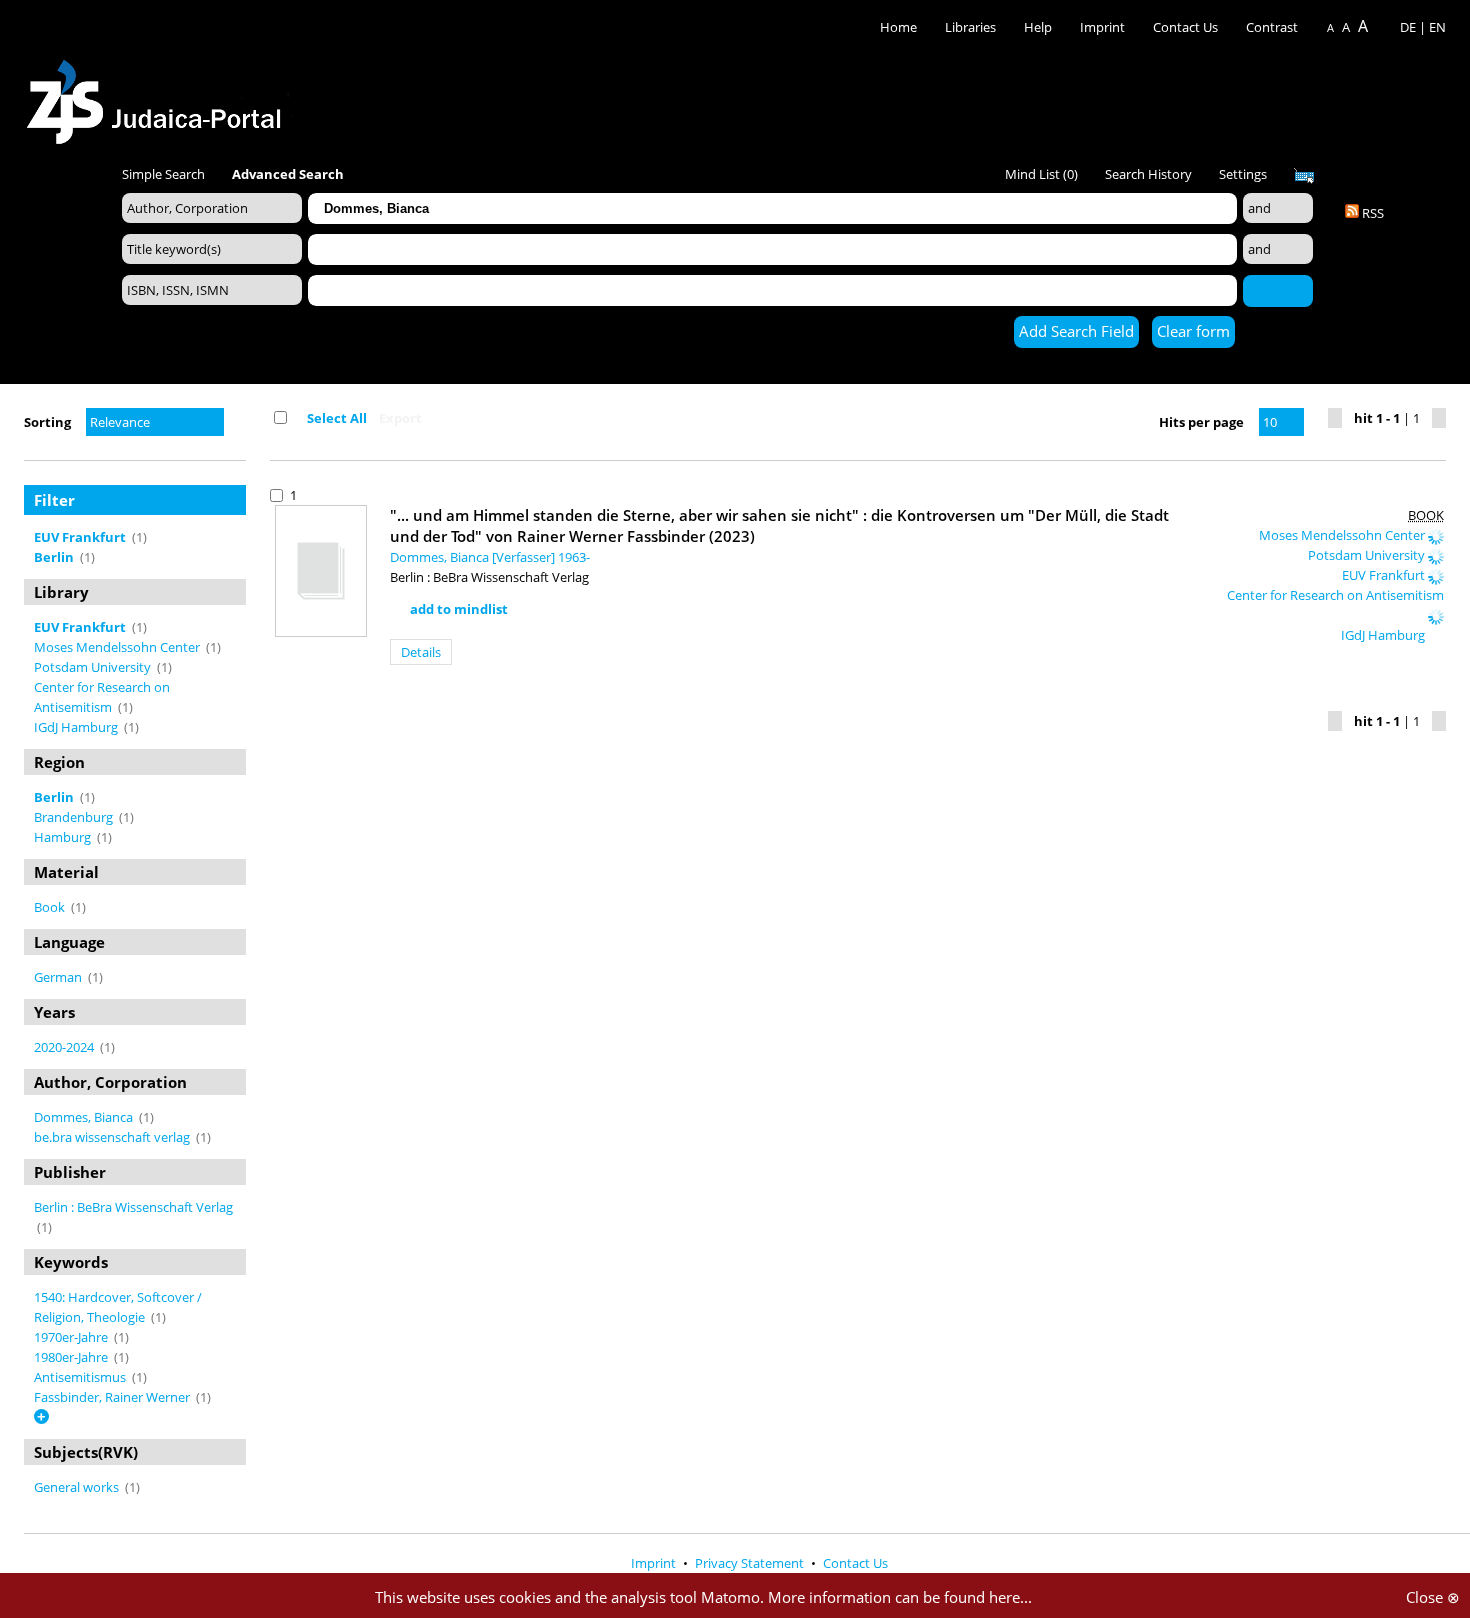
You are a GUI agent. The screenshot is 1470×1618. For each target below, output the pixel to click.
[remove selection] (241, 537)
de (1408, 27)
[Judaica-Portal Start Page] (159, 96)
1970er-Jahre (72, 1337)
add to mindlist (459, 609)
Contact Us (1187, 27)
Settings (1243, 174)
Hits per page (1201, 422)
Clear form (1193, 331)
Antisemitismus (81, 1377)
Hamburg (64, 837)
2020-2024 (65, 1047)
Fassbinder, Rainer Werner (113, 1397)
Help (1038, 27)
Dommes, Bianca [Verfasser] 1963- (490, 557)
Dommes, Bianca (85, 1117)
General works (78, 1487)
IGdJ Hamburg (77, 727)
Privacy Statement (751, 1563)
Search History (1148, 174)
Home (898, 27)
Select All (337, 418)
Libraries (970, 27)
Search (1278, 290)
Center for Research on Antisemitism (1335, 595)
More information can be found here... (900, 1597)
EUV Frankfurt (1385, 575)
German (59, 977)
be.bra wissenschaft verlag (113, 1137)
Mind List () (1041, 174)
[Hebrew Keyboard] (1304, 176)
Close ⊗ (1433, 1597)
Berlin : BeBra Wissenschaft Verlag (133, 1207)
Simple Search (163, 174)
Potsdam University (94, 667)
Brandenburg (75, 817)
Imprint (1102, 27)
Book (51, 907)
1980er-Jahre (72, 1357)
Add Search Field (1076, 331)
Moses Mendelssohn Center (118, 647)
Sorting (47, 422)
